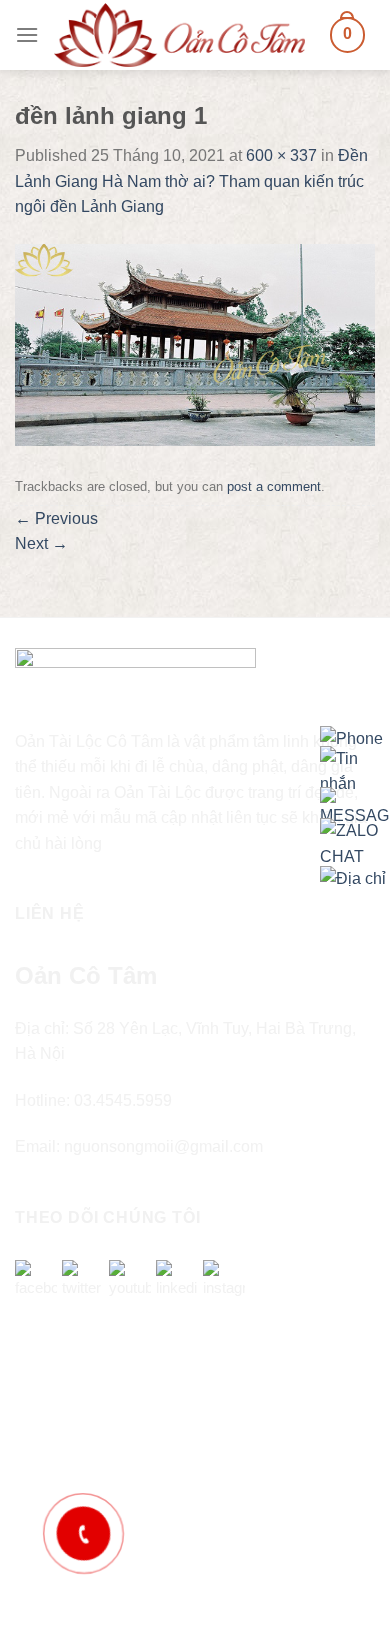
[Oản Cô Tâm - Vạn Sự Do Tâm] (179, 34)
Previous (56, 518)
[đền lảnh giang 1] (195, 343)
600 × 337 (281, 155)
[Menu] (27, 34)
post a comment (274, 486)
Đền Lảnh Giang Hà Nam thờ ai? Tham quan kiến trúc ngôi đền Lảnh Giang (191, 181)
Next (41, 543)
